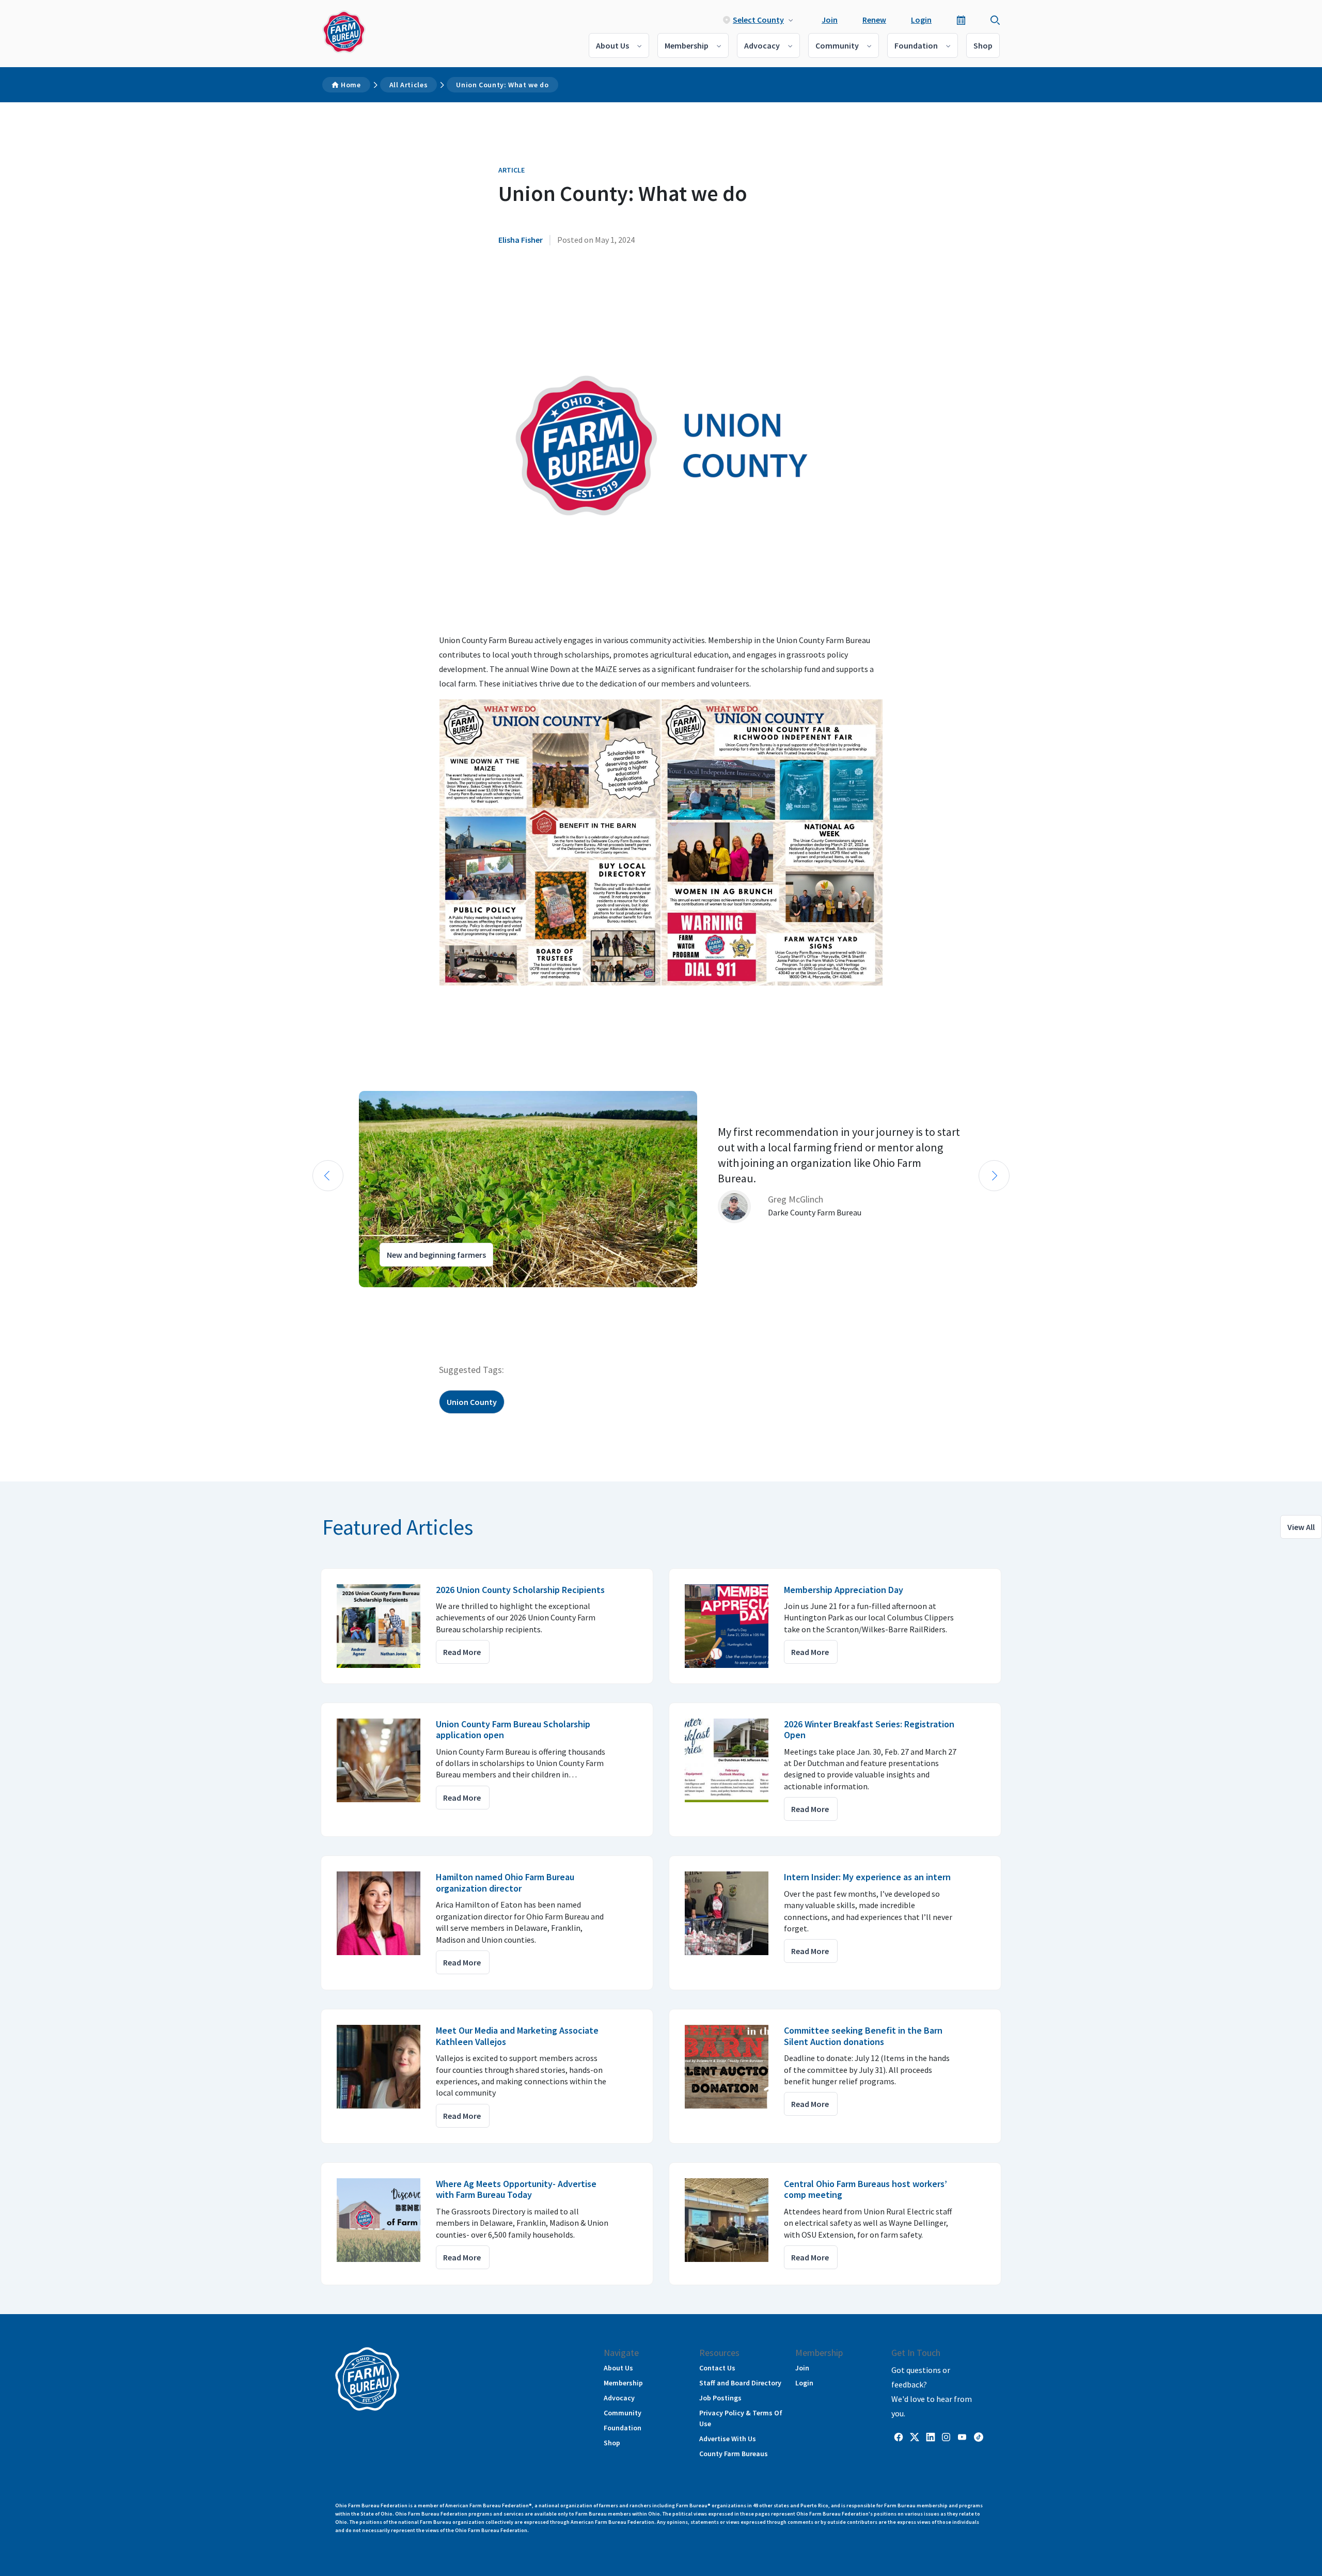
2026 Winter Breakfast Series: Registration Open (869, 1730)
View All (1301, 1527)
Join (830, 20)
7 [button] (377, 1297)
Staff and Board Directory (740, 2383)
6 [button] (367, 1297)
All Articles (409, 85)
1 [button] (315, 1297)
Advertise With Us (728, 2439)
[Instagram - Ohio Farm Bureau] (946, 2437)
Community (837, 45)
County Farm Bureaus (734, 2454)
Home (351, 85)
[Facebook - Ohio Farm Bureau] (899, 2437)
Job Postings (720, 2398)
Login (921, 20)
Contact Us (717, 2368)
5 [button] (356, 1297)
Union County (472, 1402)
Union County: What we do (502, 85)
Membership (687, 45)
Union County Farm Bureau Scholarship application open (513, 1730)
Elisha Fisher (521, 240)
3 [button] (336, 1297)
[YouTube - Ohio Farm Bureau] (962, 2437)
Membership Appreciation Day (844, 1590)
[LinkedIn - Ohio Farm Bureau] (931, 2437)
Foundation (916, 45)
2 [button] (325, 1297)
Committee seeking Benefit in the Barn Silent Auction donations (863, 2036)
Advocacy (762, 45)
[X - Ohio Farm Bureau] (915, 2437)
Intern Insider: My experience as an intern (867, 1877)
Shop (983, 45)
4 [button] (346, 1297)
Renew (874, 20)
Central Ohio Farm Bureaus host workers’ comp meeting (865, 2189)
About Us (612, 45)
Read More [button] (462, 1652)
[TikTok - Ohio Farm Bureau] (979, 2437)
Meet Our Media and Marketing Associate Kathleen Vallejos (517, 2036)
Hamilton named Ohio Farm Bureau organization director (505, 1883)
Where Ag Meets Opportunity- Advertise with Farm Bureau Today (516, 2189)
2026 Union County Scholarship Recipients (520, 1590)
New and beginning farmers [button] (436, 1255)
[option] (661, 1189)
